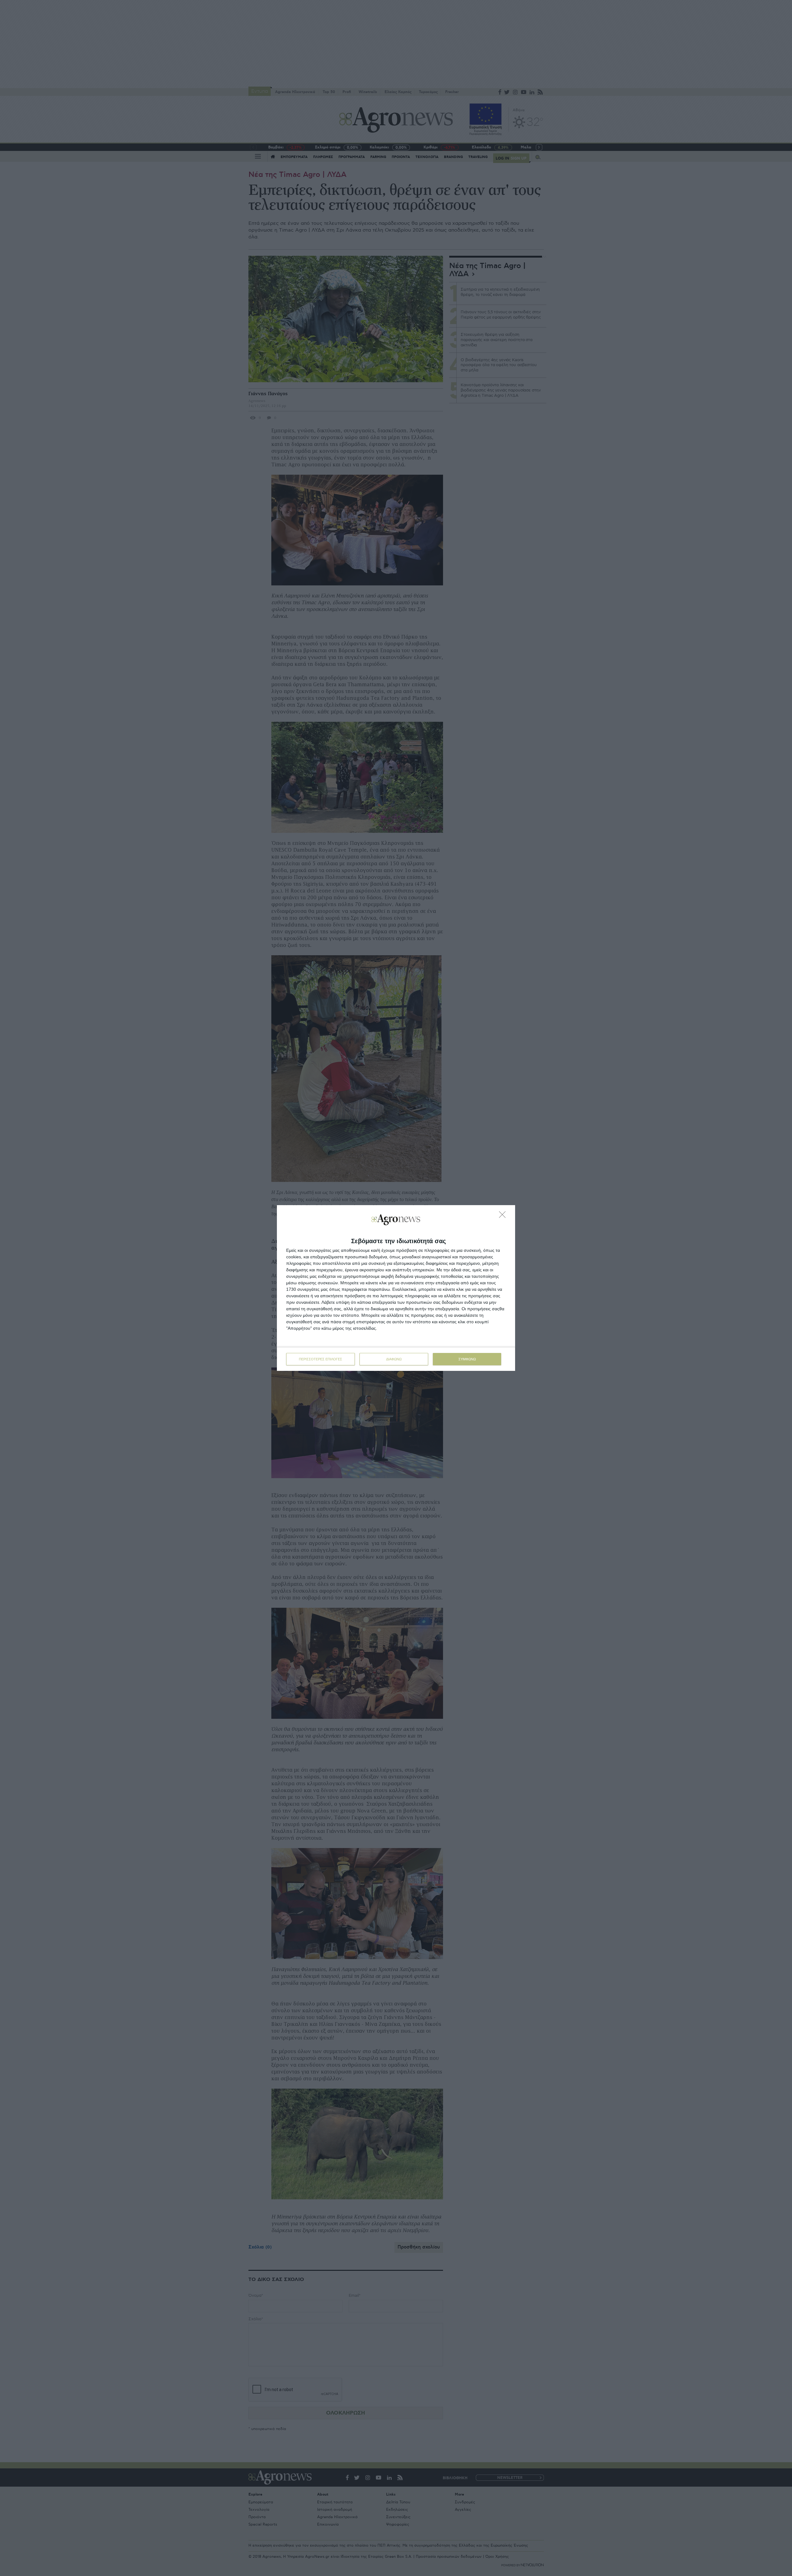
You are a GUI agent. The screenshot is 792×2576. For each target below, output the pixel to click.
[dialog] (396, 1288)
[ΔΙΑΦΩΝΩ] (504, 1216)
